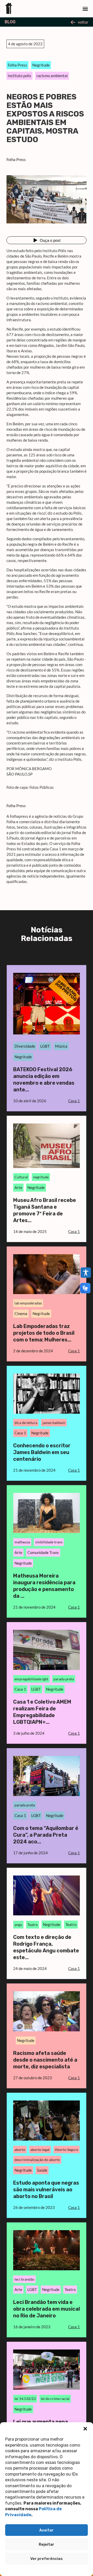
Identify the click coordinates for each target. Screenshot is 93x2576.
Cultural (21, 1177)
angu (18, 1925)
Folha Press (17, 65)
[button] (85, 2429)
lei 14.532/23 (25, 2399)
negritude (41, 1177)
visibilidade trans (49, 1542)
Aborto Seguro (67, 2150)
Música (61, 1046)
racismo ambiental (52, 76)
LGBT (45, 1046)
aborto (20, 2150)
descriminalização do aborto (37, 2160)
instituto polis (20, 76)
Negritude (41, 65)
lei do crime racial (55, 2399)
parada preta (64, 1679)
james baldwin (54, 1423)
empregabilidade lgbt (31, 1679)
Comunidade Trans (43, 1552)
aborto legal (40, 2150)
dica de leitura (26, 1423)
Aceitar (47, 2530)
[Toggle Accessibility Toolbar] (86, 1273)
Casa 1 (20, 1433)
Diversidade (25, 1046)
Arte (18, 1187)
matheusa (22, 1542)
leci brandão (24, 2279)
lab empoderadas (28, 1303)
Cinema (21, 1313)
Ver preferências (47, 2559)
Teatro (33, 1925)
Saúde (42, 2170)
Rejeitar (47, 2544)
